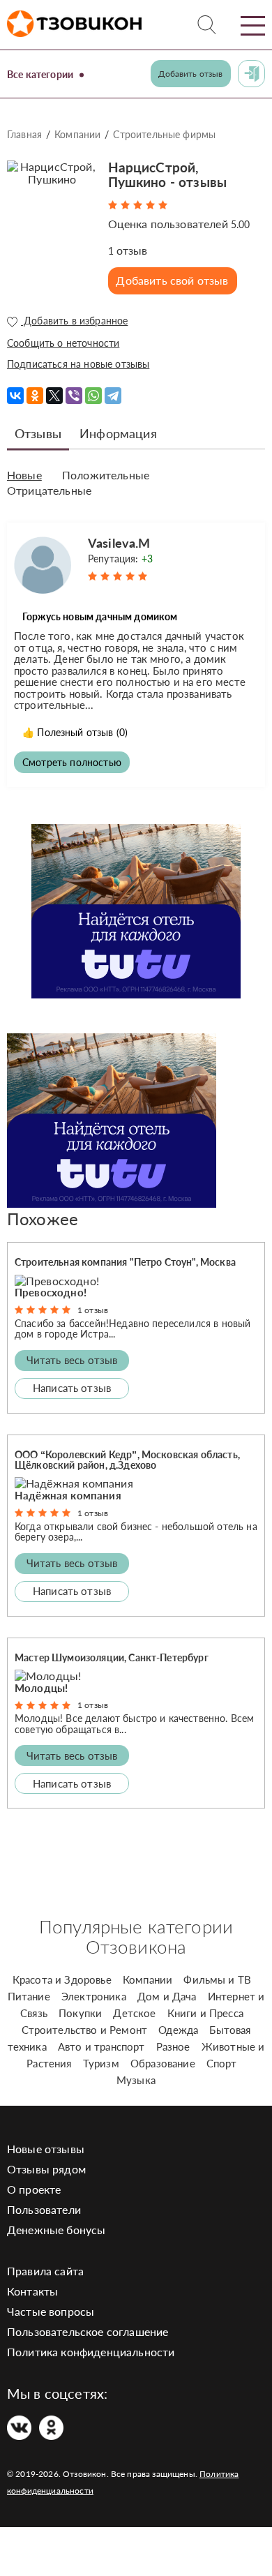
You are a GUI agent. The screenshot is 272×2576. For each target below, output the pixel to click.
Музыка (136, 2080)
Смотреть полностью (72, 762)
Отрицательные (49, 491)
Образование (163, 2063)
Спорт (222, 2063)
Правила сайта (45, 2271)
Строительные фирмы (164, 134)
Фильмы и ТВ (217, 1979)
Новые (24, 475)
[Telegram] (113, 396)
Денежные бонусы (56, 2230)
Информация (118, 433)
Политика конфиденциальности (91, 2352)
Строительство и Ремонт (85, 2030)
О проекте (34, 2189)
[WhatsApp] (93, 396)
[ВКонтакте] (15, 396)
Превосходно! (51, 1292)
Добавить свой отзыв (172, 280)
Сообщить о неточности (63, 343)
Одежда (178, 2030)
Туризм (101, 2063)
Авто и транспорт (101, 2046)
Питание (29, 1996)
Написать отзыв (72, 1388)
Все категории (40, 74)
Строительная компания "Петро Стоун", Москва (125, 1262)
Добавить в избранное (74, 321)
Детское (134, 2013)
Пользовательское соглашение (88, 2331)
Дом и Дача (167, 1996)
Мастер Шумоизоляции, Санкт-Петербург (112, 1657)
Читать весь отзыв (72, 1360)
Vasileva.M (119, 543)
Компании (77, 134)
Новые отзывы (46, 2149)
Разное (173, 2046)
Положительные (106, 475)
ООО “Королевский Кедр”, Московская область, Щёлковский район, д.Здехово (127, 1460)
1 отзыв (93, 1310)
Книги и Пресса (205, 2013)
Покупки (80, 2013)
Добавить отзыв (190, 74)
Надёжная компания (68, 1495)
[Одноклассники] (35, 396)
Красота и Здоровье (62, 1979)
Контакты (32, 2291)
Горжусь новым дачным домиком (100, 616)
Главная (24, 134)
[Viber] (74, 396)
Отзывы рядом (46, 2169)
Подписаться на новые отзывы (78, 364)
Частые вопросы (51, 2311)
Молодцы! (41, 1688)
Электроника (94, 1996)
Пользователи (44, 2209)
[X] (54, 396)
